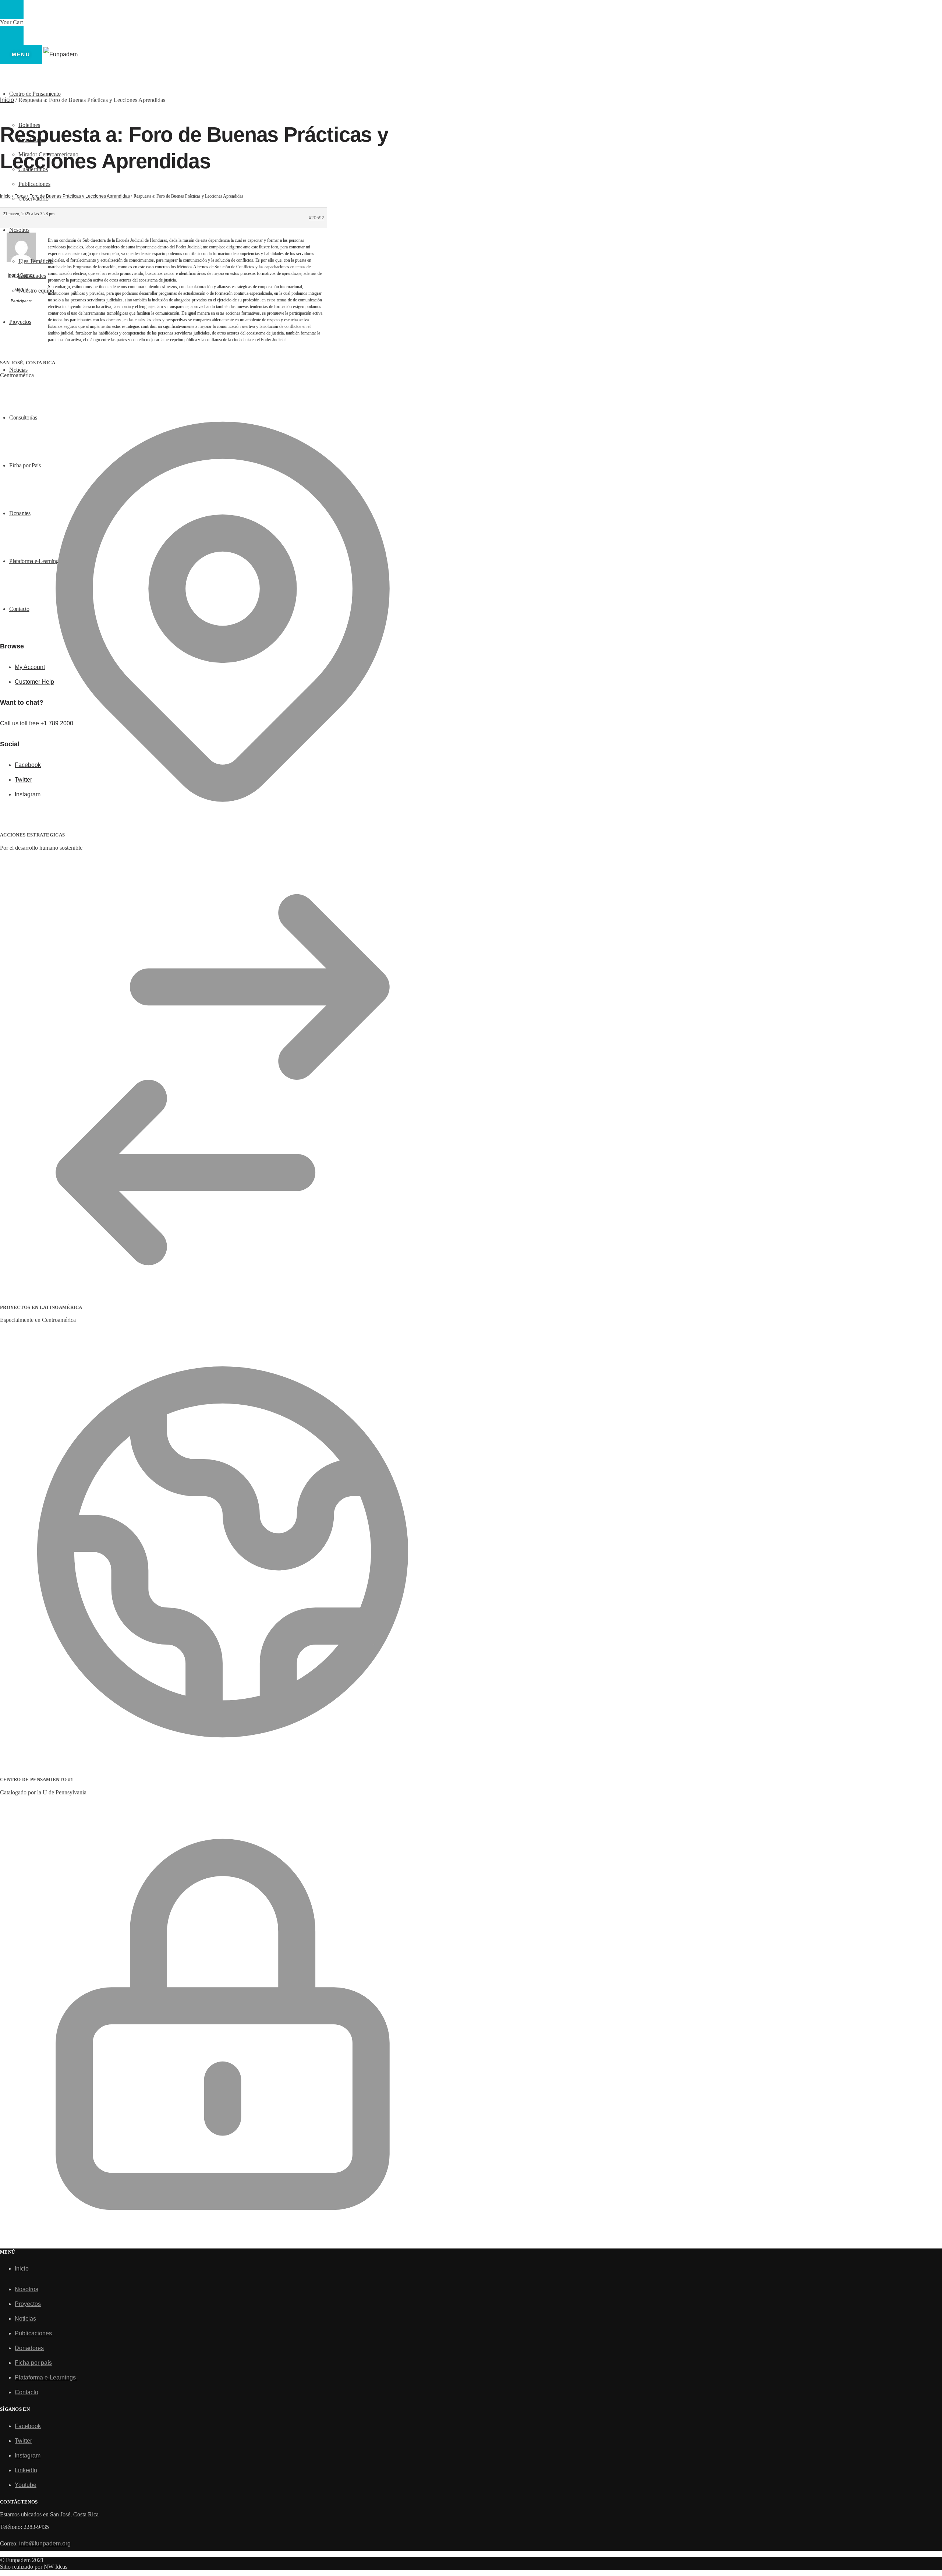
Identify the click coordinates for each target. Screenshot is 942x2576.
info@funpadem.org (45, 2543)
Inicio (7, 100)
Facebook (28, 2426)
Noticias (25, 2319)
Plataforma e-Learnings (46, 2377)
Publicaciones (33, 2333)
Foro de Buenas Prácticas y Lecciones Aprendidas (80, 196)
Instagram (28, 2455)
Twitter (23, 2441)
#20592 (316, 218)
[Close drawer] (12, 35)
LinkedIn (26, 2470)
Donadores (29, 2348)
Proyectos (28, 2304)
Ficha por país (33, 2363)
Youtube (26, 2485)
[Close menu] (12, 10)
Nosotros (26, 2289)
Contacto (26, 2392)
